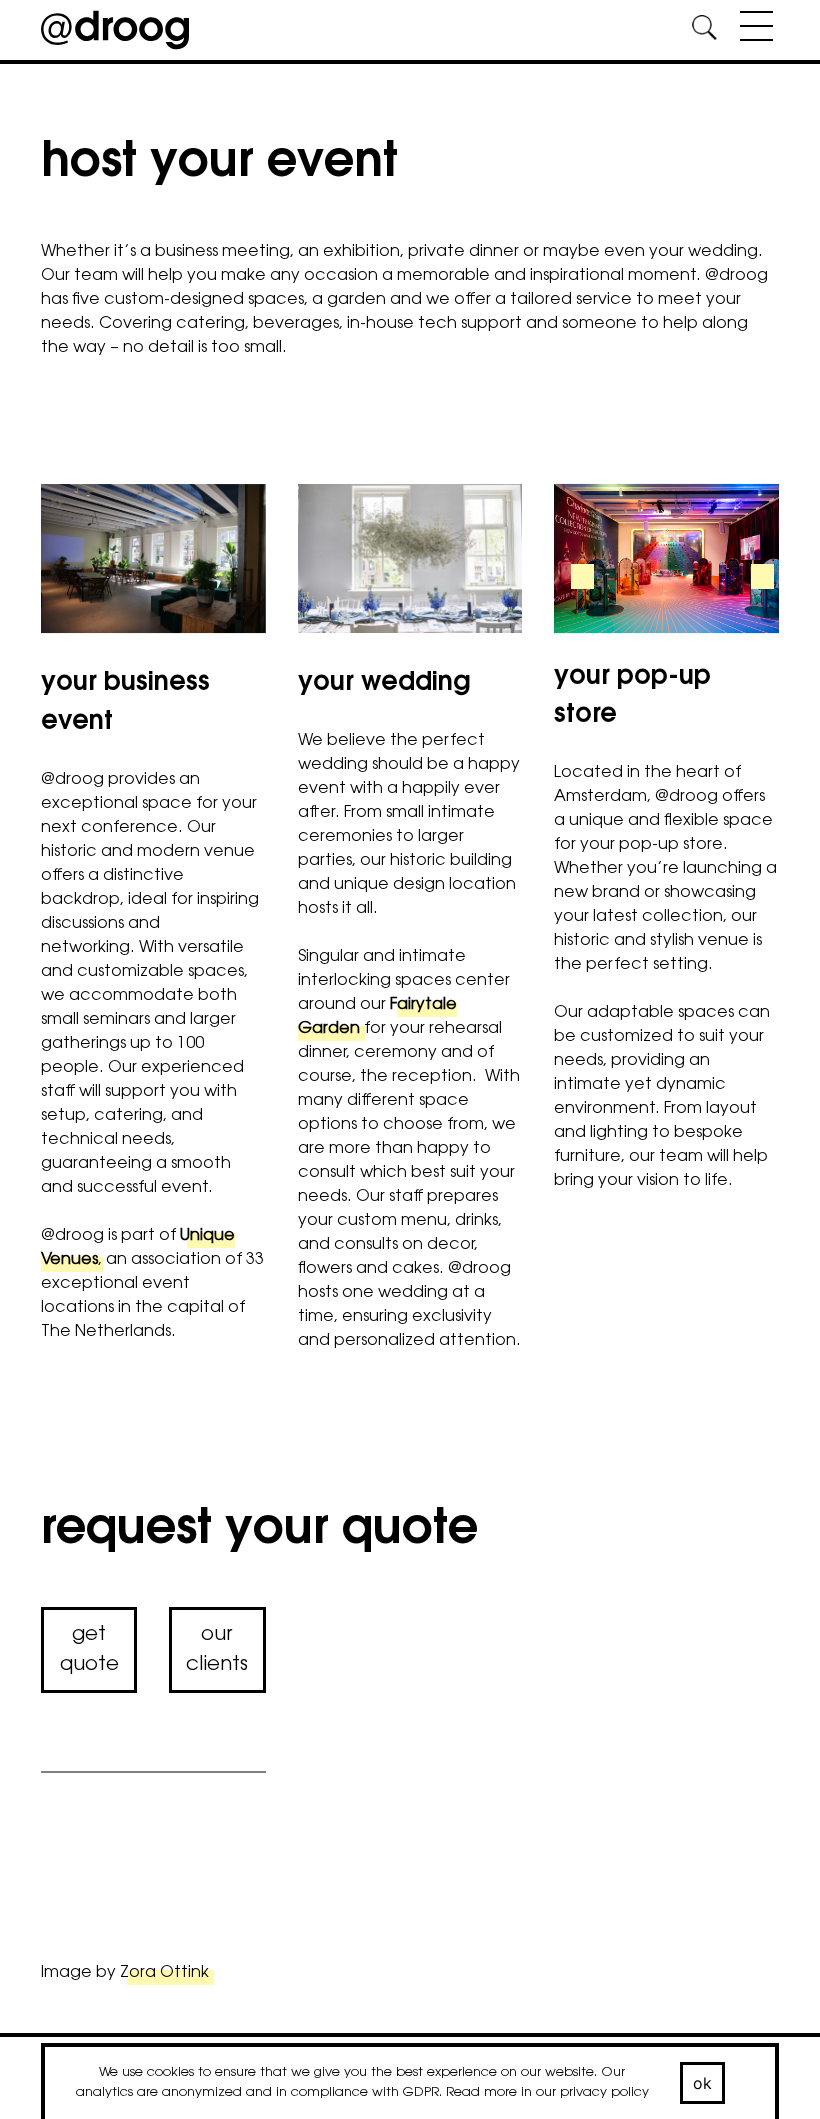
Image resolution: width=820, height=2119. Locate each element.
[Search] (704, 30)
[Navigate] (751, 30)
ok (703, 2083)
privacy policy (604, 2092)
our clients (217, 1650)
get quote (89, 1650)
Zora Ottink (164, 1973)
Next (238, 589)
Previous (73, 589)
